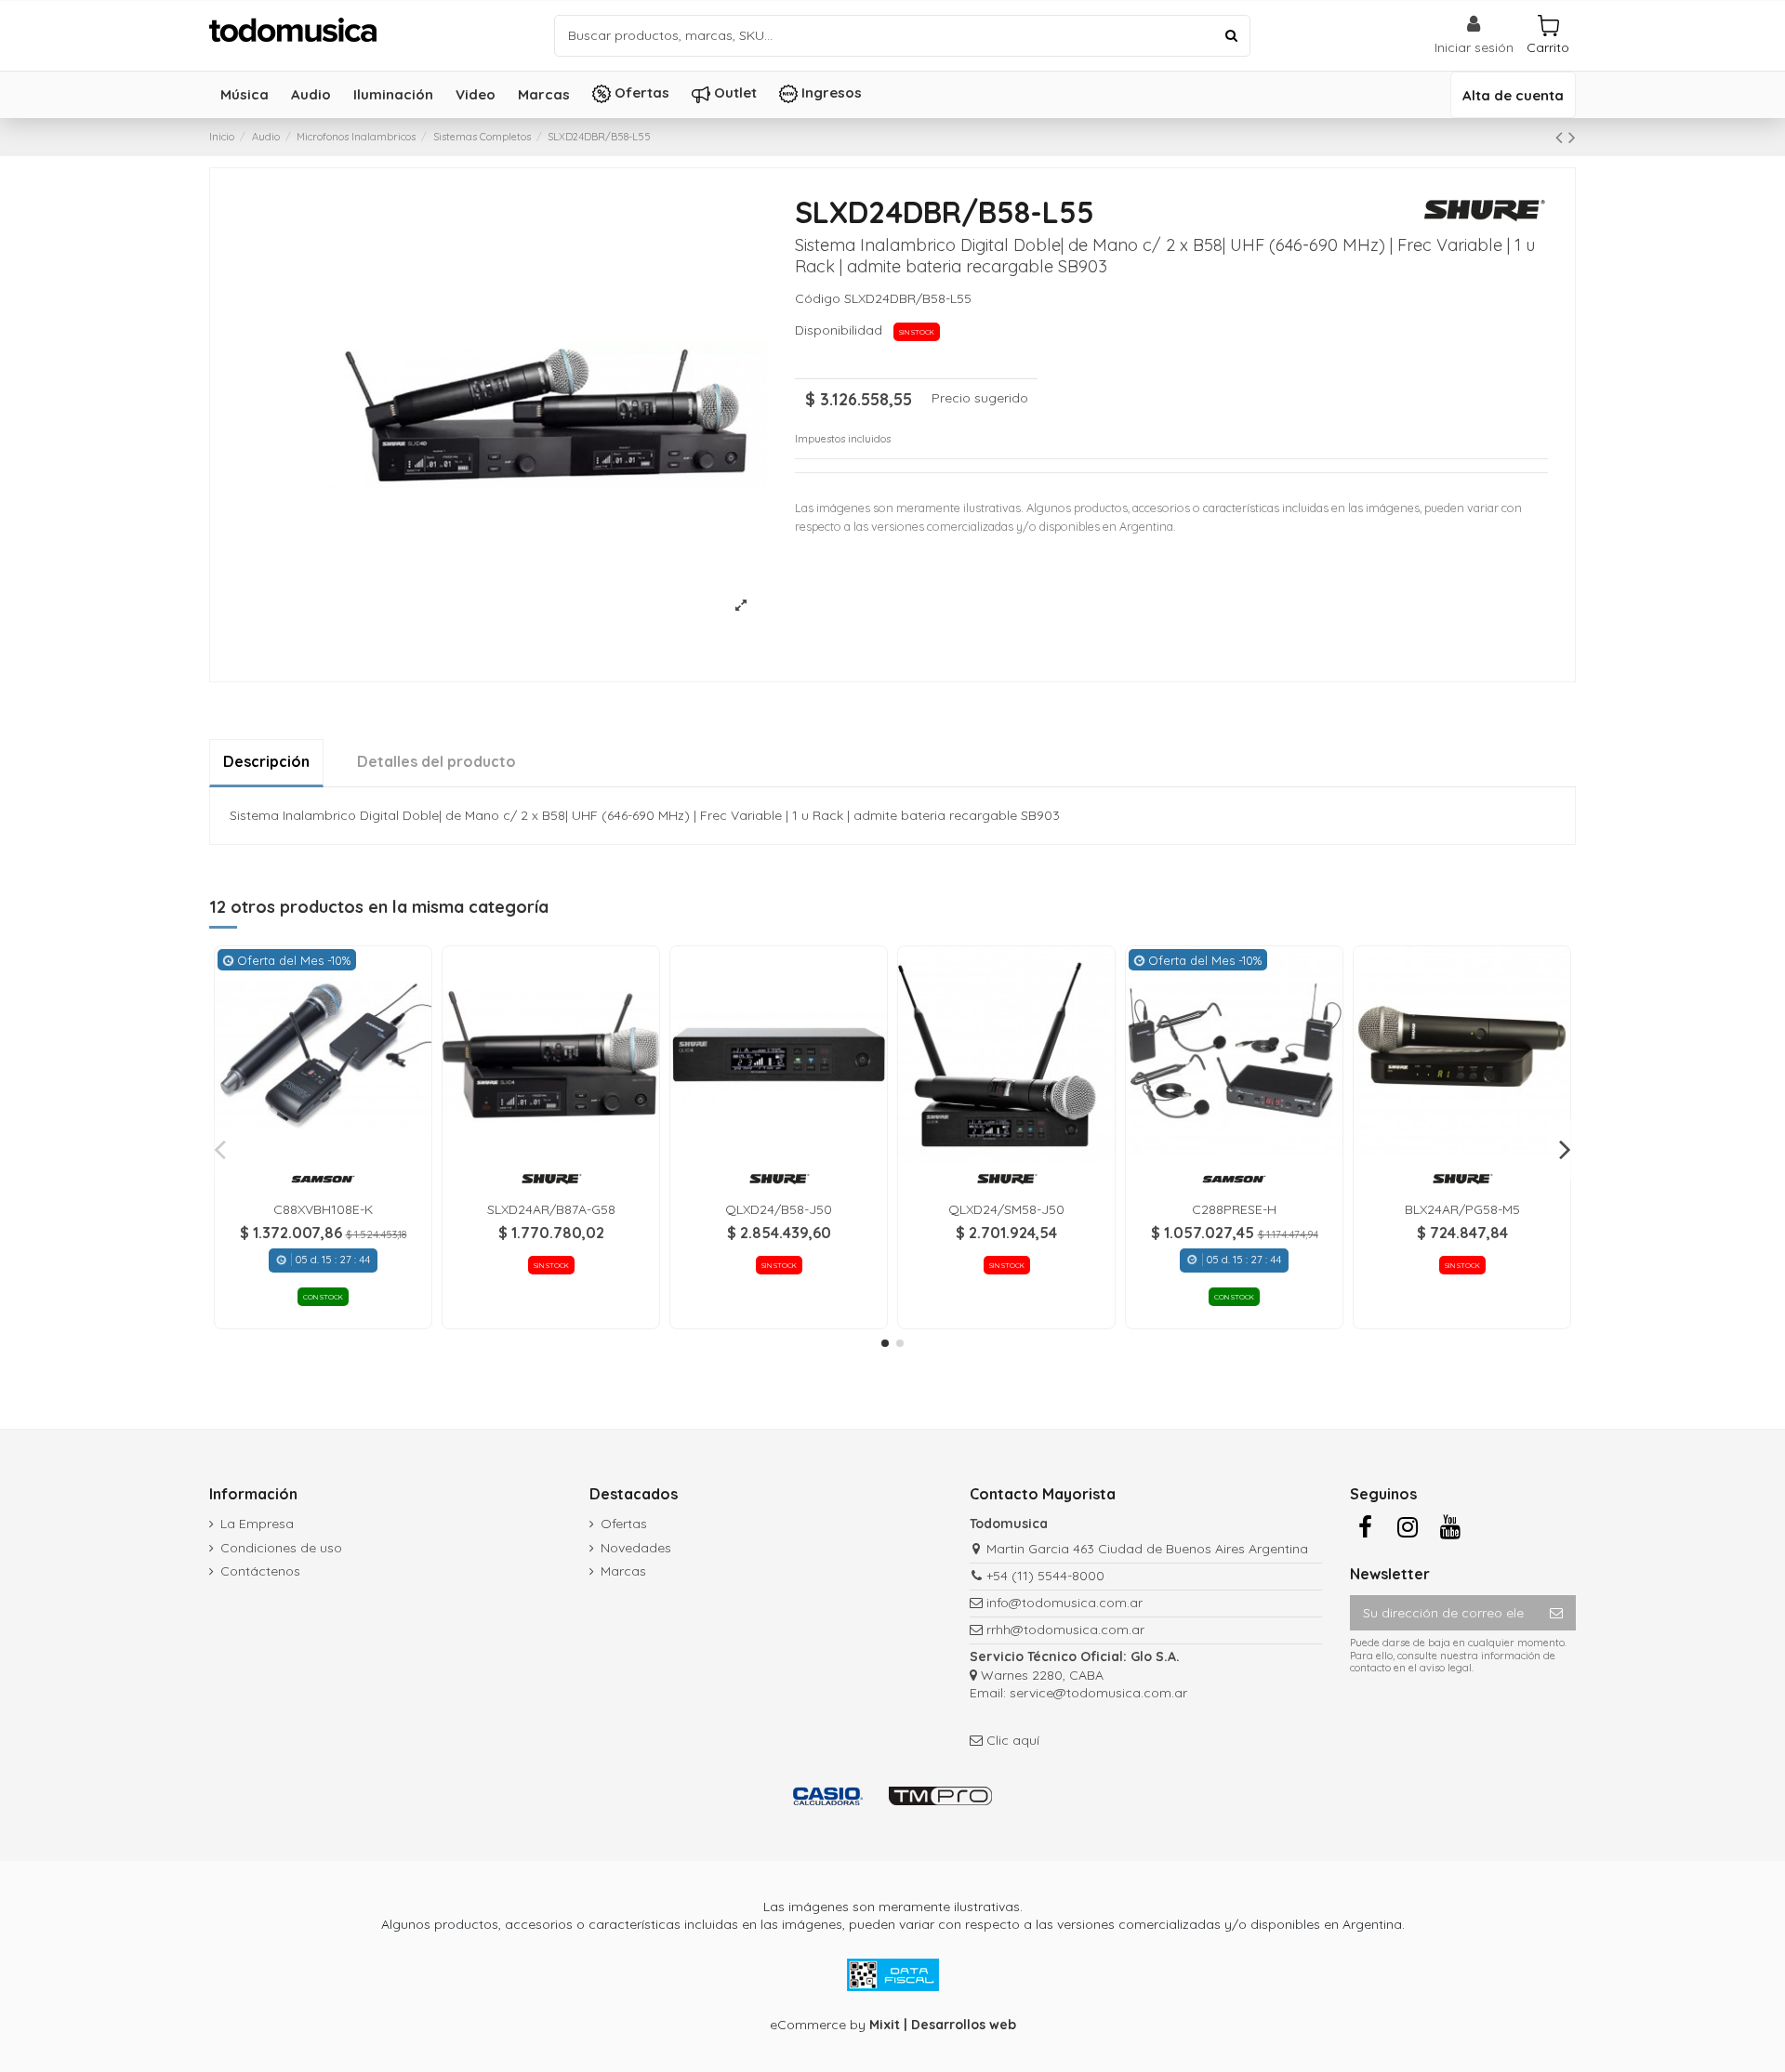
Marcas (623, 1571)
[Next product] (1572, 137)
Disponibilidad (842, 330)
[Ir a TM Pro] (940, 1795)
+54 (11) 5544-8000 (1045, 1576)
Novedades (636, 1548)
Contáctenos (260, 1571)
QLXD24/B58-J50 (779, 1209)
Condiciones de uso (281, 1548)
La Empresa (257, 1524)
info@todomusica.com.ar (1064, 1603)
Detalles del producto (436, 761)
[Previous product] (1562, 137)
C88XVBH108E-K (323, 1209)
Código (818, 298)
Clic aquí (1013, 1740)
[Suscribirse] (1556, 1613)
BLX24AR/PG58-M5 (1462, 1209)
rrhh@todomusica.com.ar (1065, 1630)
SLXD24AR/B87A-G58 (551, 1209)
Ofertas (624, 1524)
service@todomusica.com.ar (1098, 1693)
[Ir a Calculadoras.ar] (828, 1795)
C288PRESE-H (1234, 1209)
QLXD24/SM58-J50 (1006, 1209)
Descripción (266, 761)
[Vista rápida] (323, 1156)
